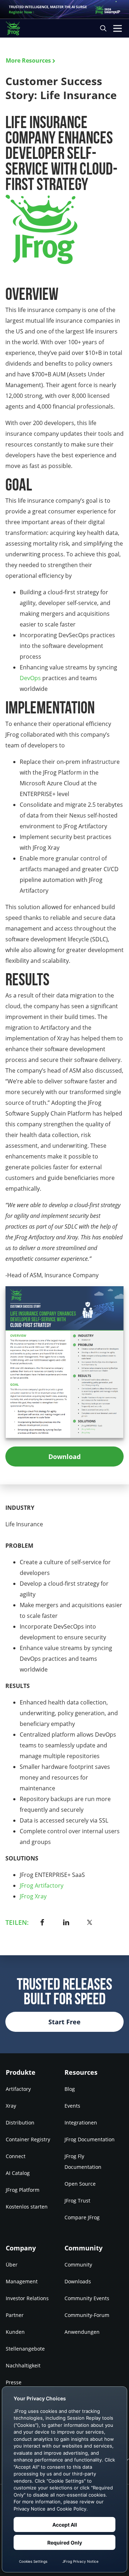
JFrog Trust (77, 2201)
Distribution (20, 2123)
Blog (70, 2089)
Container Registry (28, 2139)
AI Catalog (18, 2173)
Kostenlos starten (27, 2207)
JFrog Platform (23, 2190)
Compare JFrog (82, 2217)
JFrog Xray (33, 1896)
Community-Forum (87, 2315)
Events (72, 2106)
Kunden (15, 2332)
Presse (14, 2382)
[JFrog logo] (16, 28)
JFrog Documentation (90, 2139)
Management (22, 2281)
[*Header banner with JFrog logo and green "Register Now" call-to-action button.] (64, 9)
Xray (11, 2106)
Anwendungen (82, 2332)
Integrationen (81, 2123)
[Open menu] (118, 28)
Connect (16, 2156)
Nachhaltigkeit (23, 2365)
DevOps (30, 678)
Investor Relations (27, 2298)
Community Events (87, 2298)
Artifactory (18, 2089)
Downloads (78, 2281)
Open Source (80, 2184)
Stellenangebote (25, 2349)
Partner (15, 2315)
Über (12, 2265)
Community (78, 2265)
